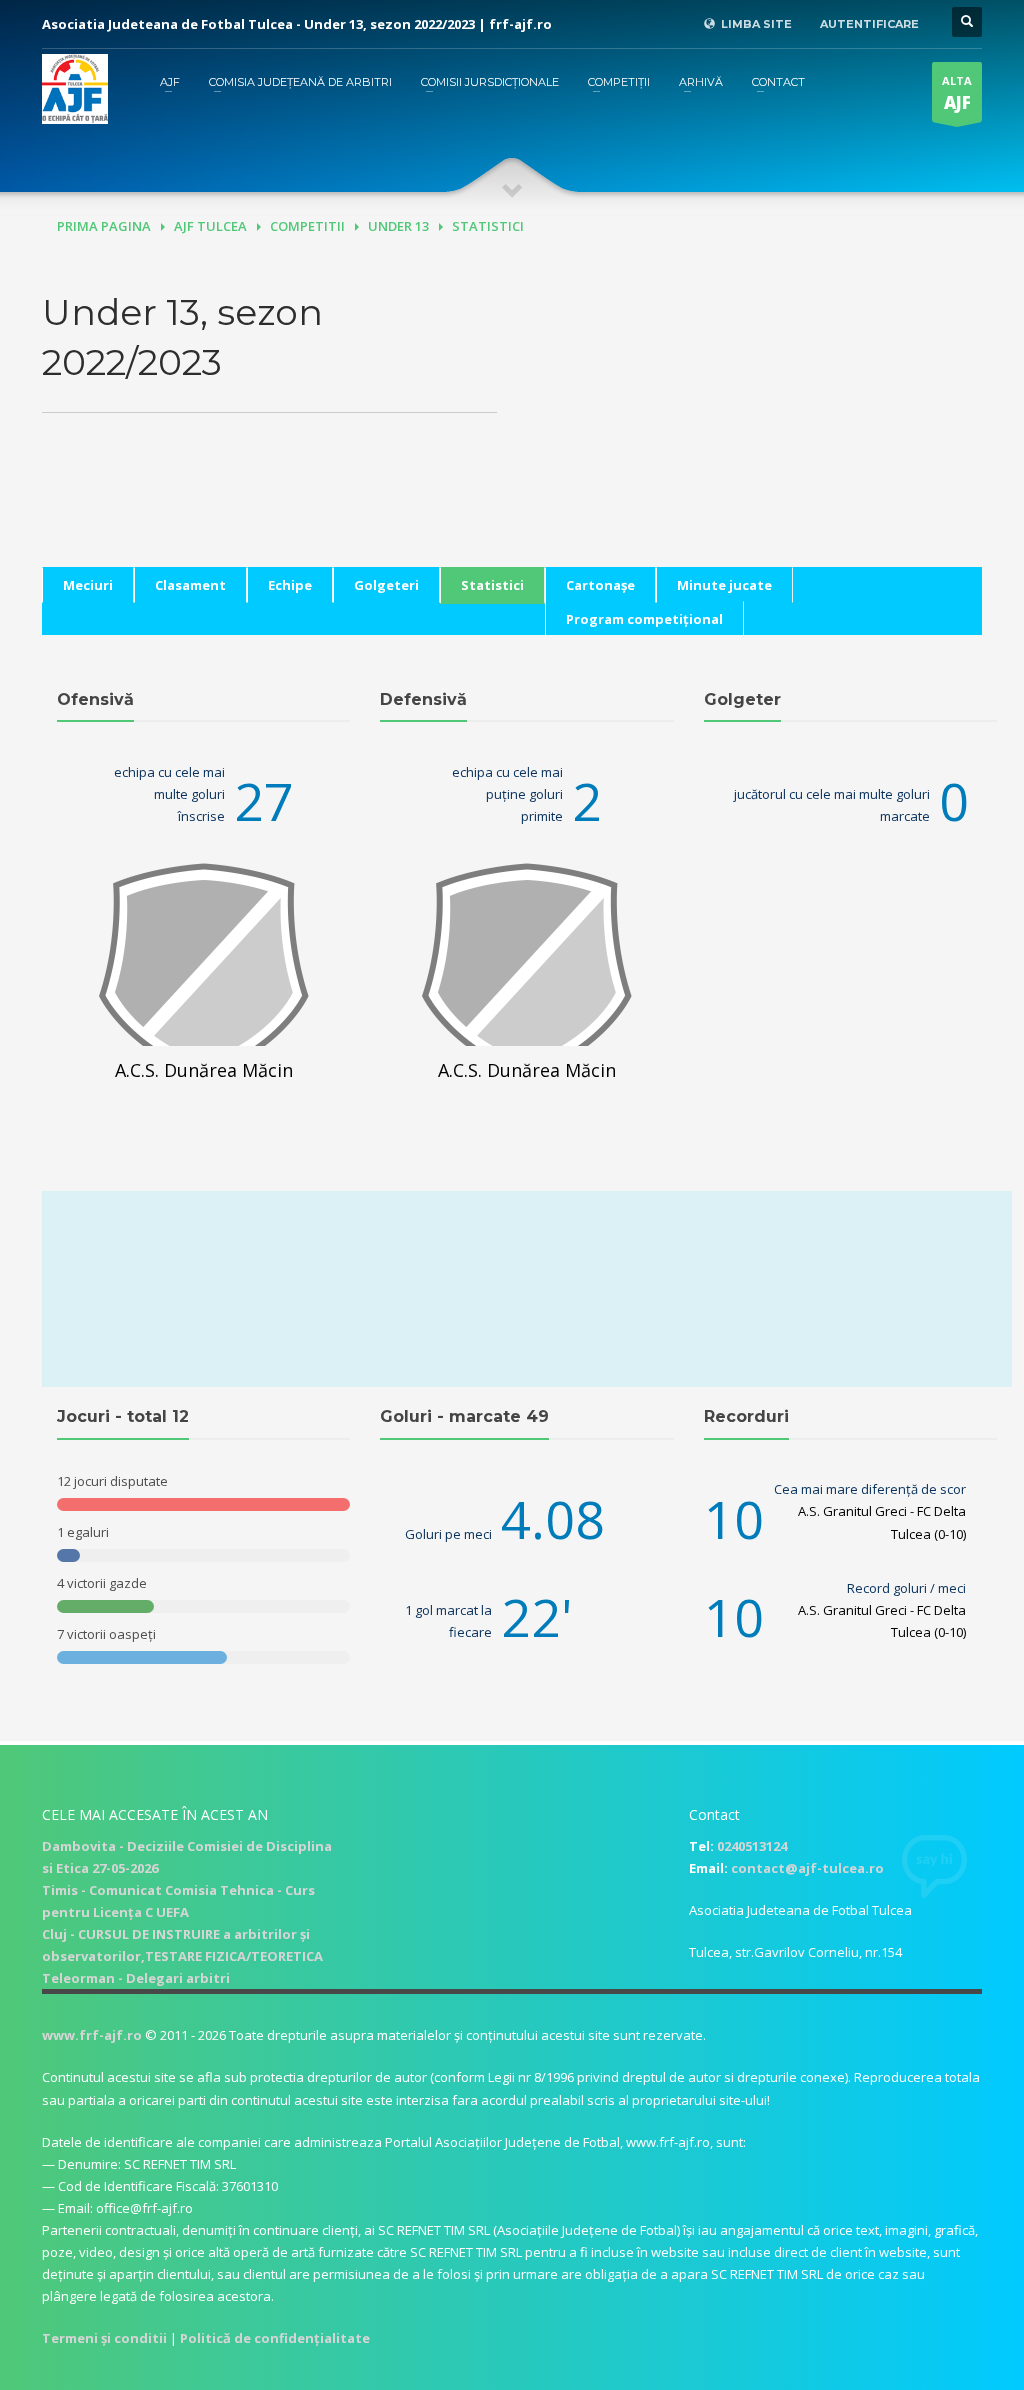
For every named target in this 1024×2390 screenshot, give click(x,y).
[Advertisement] (754, 427)
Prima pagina (104, 226)
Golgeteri (386, 585)
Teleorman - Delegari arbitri (136, 1978)
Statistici (492, 585)
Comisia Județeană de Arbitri (300, 82)
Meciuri (88, 585)
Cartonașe (600, 585)
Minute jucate (724, 585)
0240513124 (752, 1846)
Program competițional (644, 619)
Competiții (619, 82)
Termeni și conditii (104, 2338)
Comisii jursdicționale (490, 82)
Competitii (307, 226)
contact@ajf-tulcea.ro (807, 1868)
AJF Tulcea (210, 226)
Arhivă (701, 82)
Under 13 (398, 226)
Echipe (290, 585)
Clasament (190, 585)
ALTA (957, 93)
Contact (778, 82)
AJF (170, 82)
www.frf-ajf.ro (92, 2035)
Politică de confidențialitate (275, 2338)
